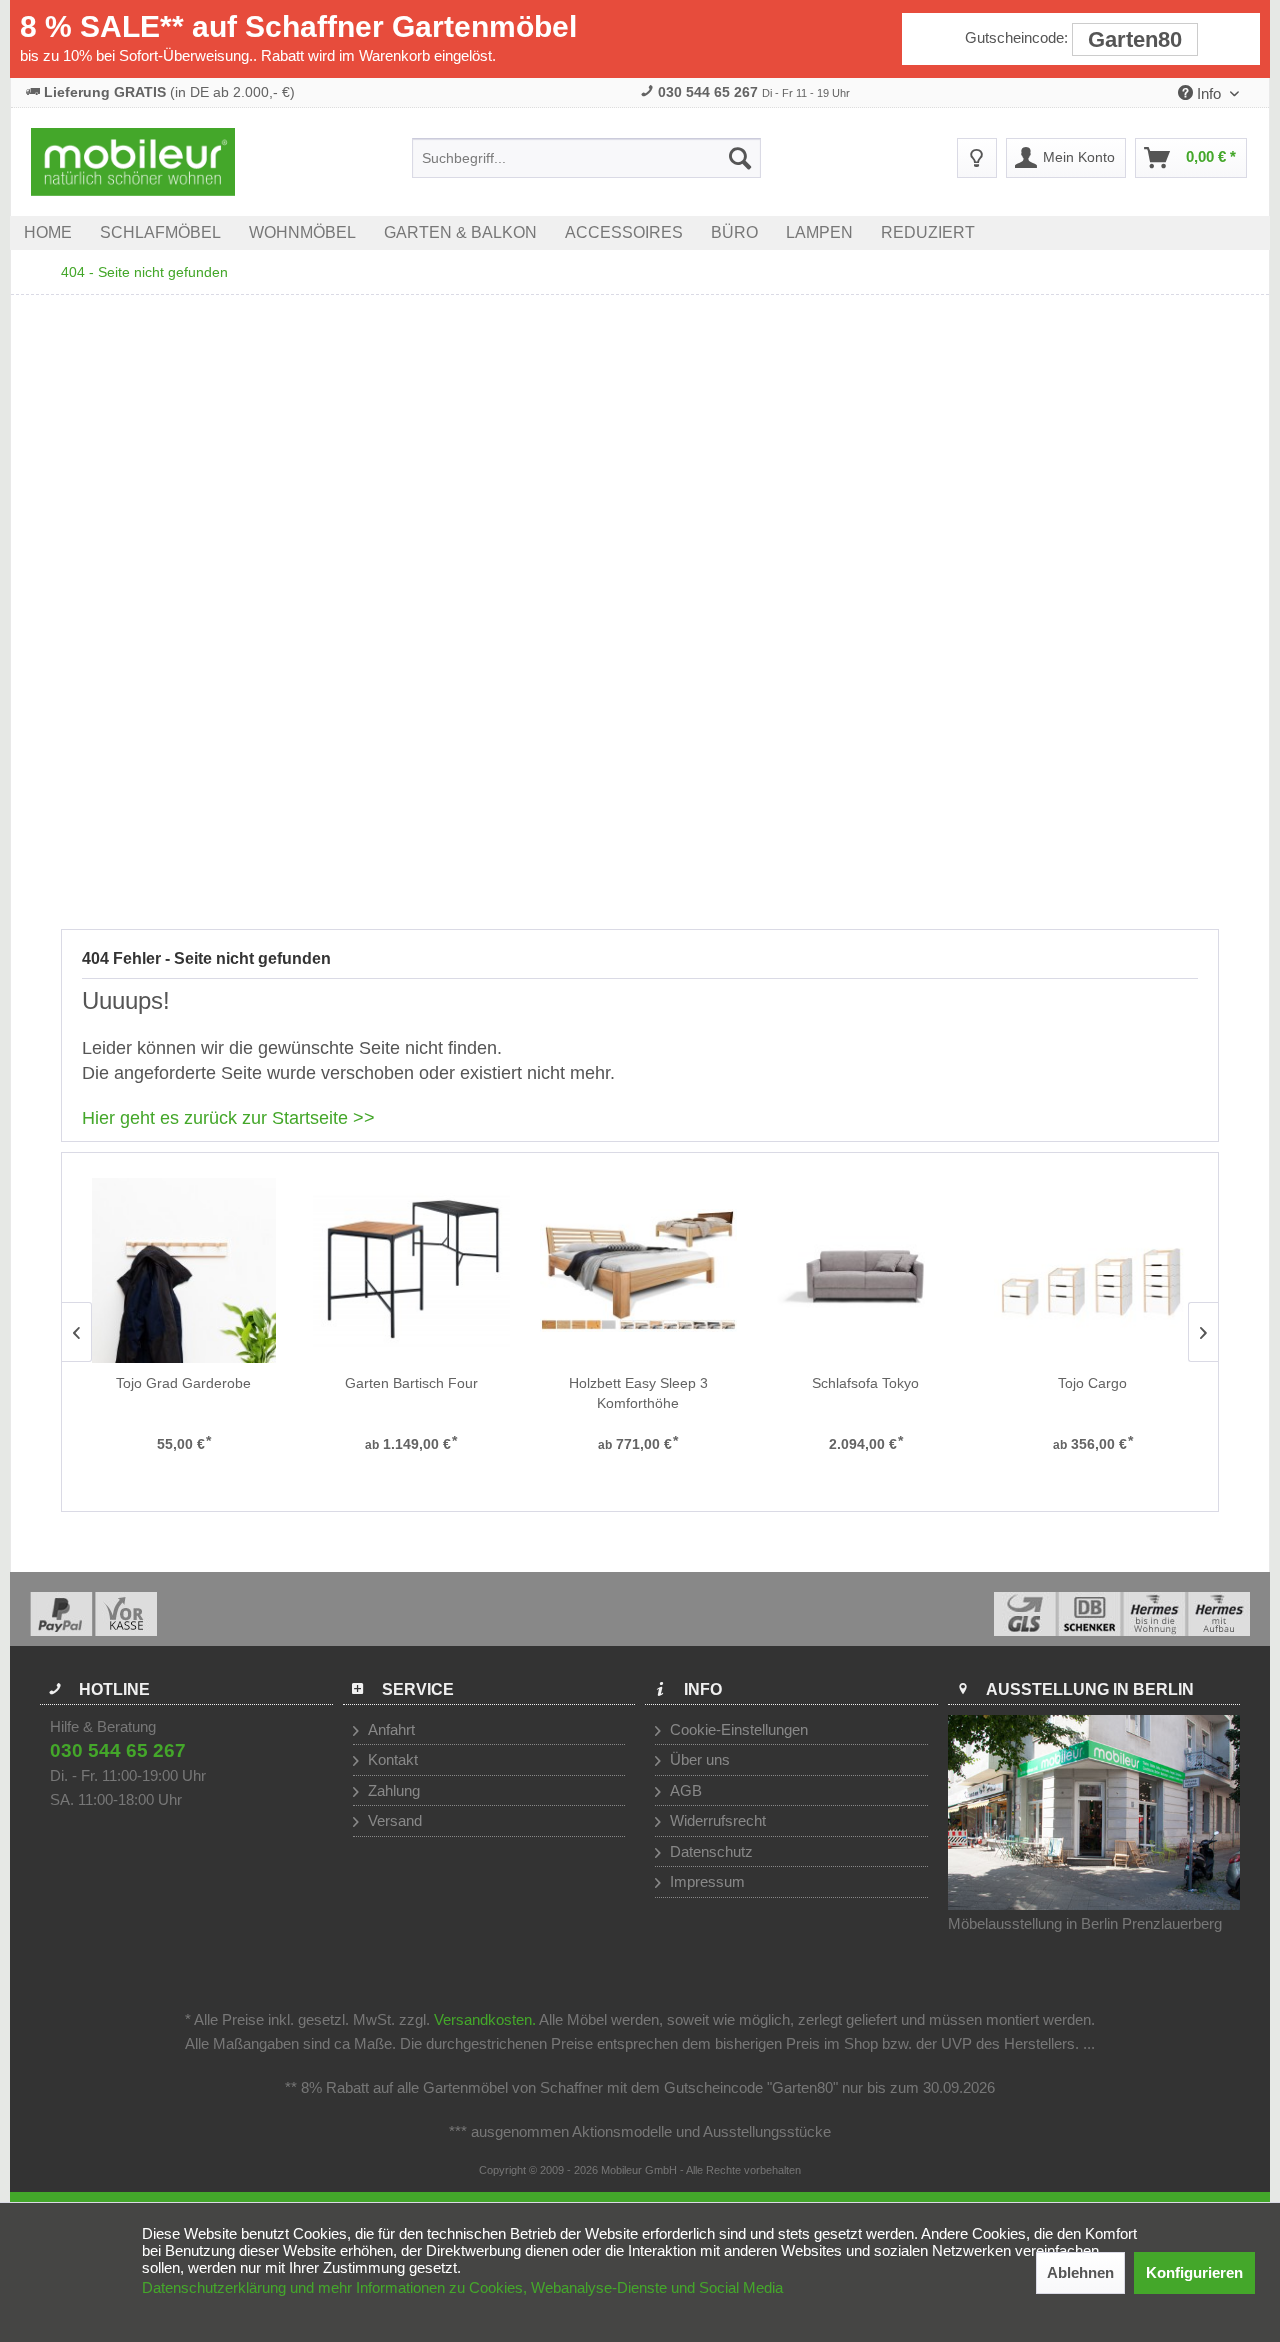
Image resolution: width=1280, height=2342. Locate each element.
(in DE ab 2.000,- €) (169, 92)
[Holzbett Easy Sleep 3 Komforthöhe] (638, 1270)
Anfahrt (389, 1729)
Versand (393, 1820)
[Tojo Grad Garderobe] (183, 1270)
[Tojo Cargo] (1092, 1270)
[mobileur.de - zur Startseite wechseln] (133, 162)
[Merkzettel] (977, 158)
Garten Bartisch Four (411, 1383)
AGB (684, 1790)
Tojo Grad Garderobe (183, 1383)
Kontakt (391, 1759)
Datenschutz (709, 1851)
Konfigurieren (1194, 2272)
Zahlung (392, 1790)
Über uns (698, 1759)
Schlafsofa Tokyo (865, 1383)
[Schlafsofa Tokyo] (865, 1270)
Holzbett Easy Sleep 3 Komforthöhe (638, 1393)
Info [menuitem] (1209, 93)
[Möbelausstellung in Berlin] (1094, 1812)
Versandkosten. (485, 2019)
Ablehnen (1080, 2272)
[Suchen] (740, 158)
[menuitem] (586, 158)
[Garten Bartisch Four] (411, 1270)
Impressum (705, 1881)
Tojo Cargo (1092, 1383)
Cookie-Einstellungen (737, 1729)
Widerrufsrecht (716, 1820)
